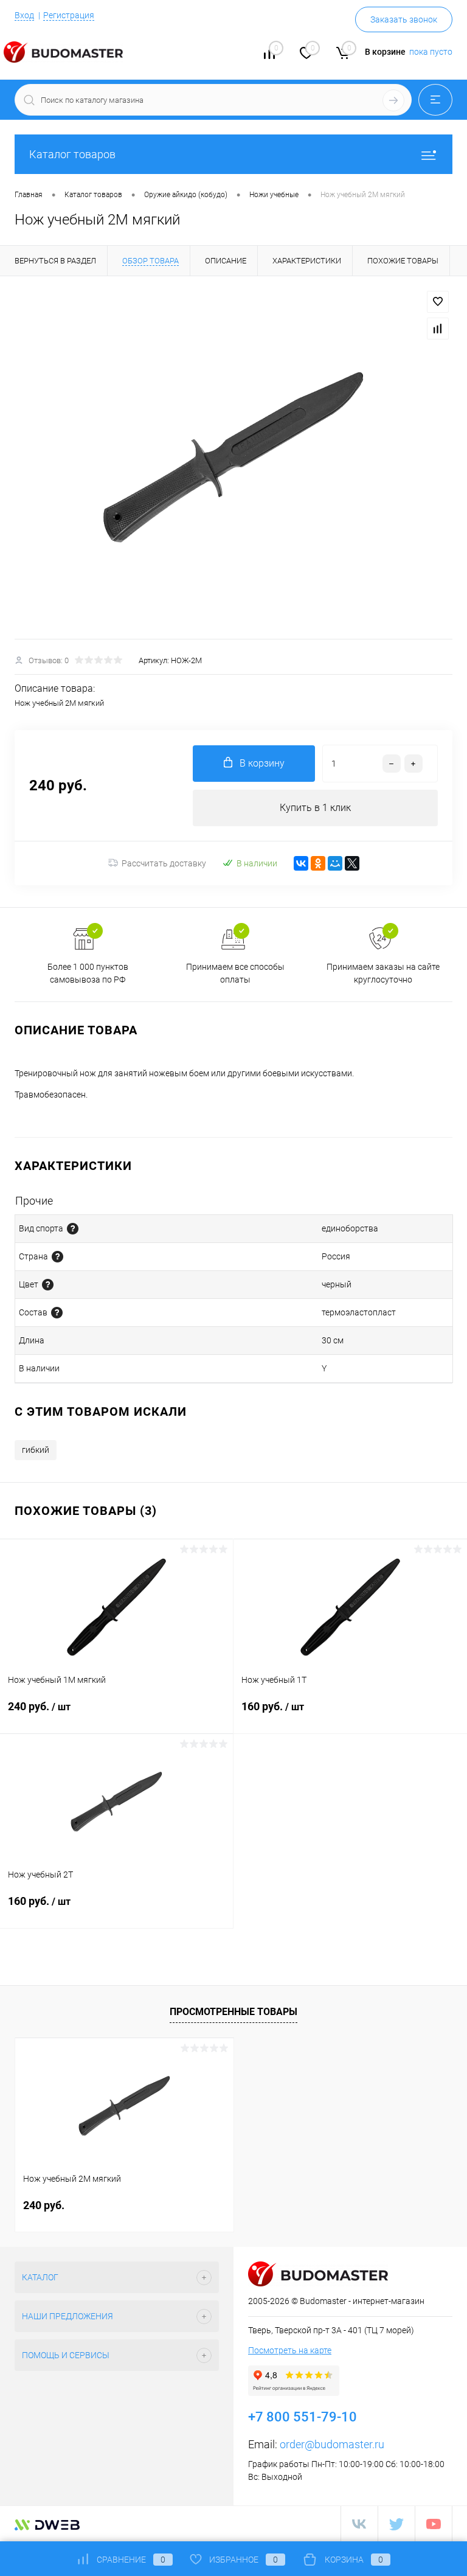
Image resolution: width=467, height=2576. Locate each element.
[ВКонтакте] (301, 863)
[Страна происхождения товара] (57, 1257)
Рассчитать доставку (164, 863)
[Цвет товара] (48, 1285)
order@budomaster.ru (332, 2444)
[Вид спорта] (73, 1229)
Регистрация (69, 15)
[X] (352, 863)
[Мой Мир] (335, 863)
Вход (24, 15)
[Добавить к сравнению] (438, 329)
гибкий (36, 1450)
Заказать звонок (404, 19)
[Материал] (57, 1313)
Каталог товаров (72, 154)
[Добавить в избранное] (438, 302)
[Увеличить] (233, 458)
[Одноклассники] (318, 863)
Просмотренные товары (233, 2012)
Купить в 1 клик (315, 808)
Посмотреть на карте (290, 2350)
